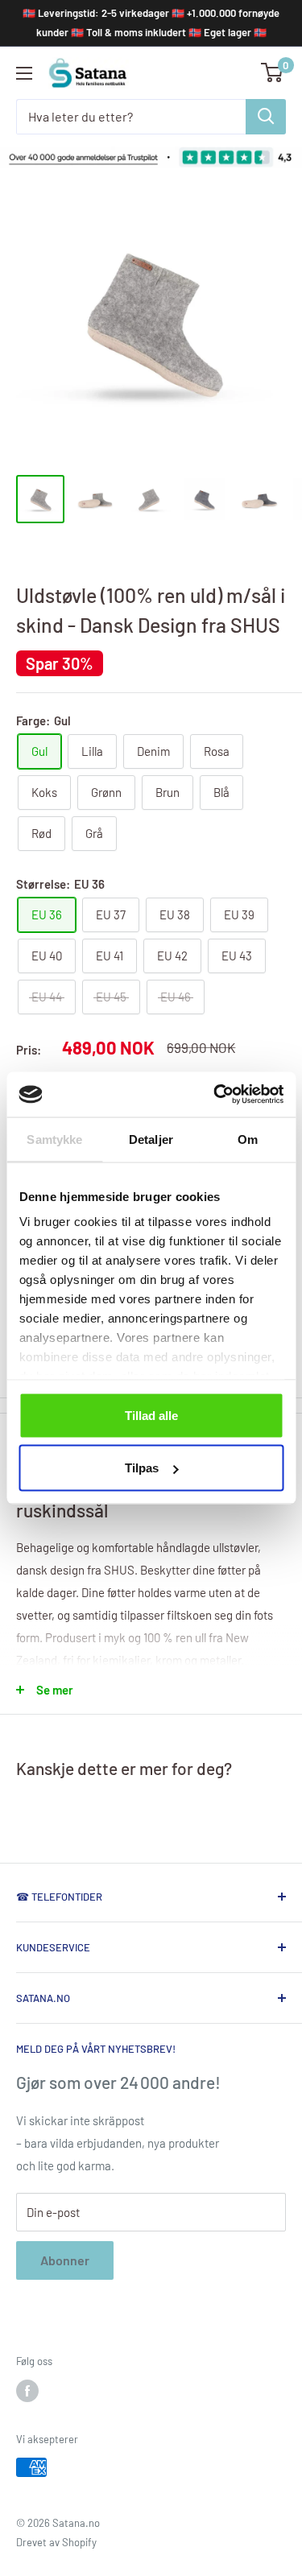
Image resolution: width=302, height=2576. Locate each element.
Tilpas (142, 1468)
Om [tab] (248, 1139)
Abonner (65, 2260)
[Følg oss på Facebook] (27, 2391)
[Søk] (266, 117)
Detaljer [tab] (151, 1139)
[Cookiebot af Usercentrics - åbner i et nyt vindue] (215, 1095)
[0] (273, 72)
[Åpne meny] (24, 73)
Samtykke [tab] (54, 1139)
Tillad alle (151, 1415)
